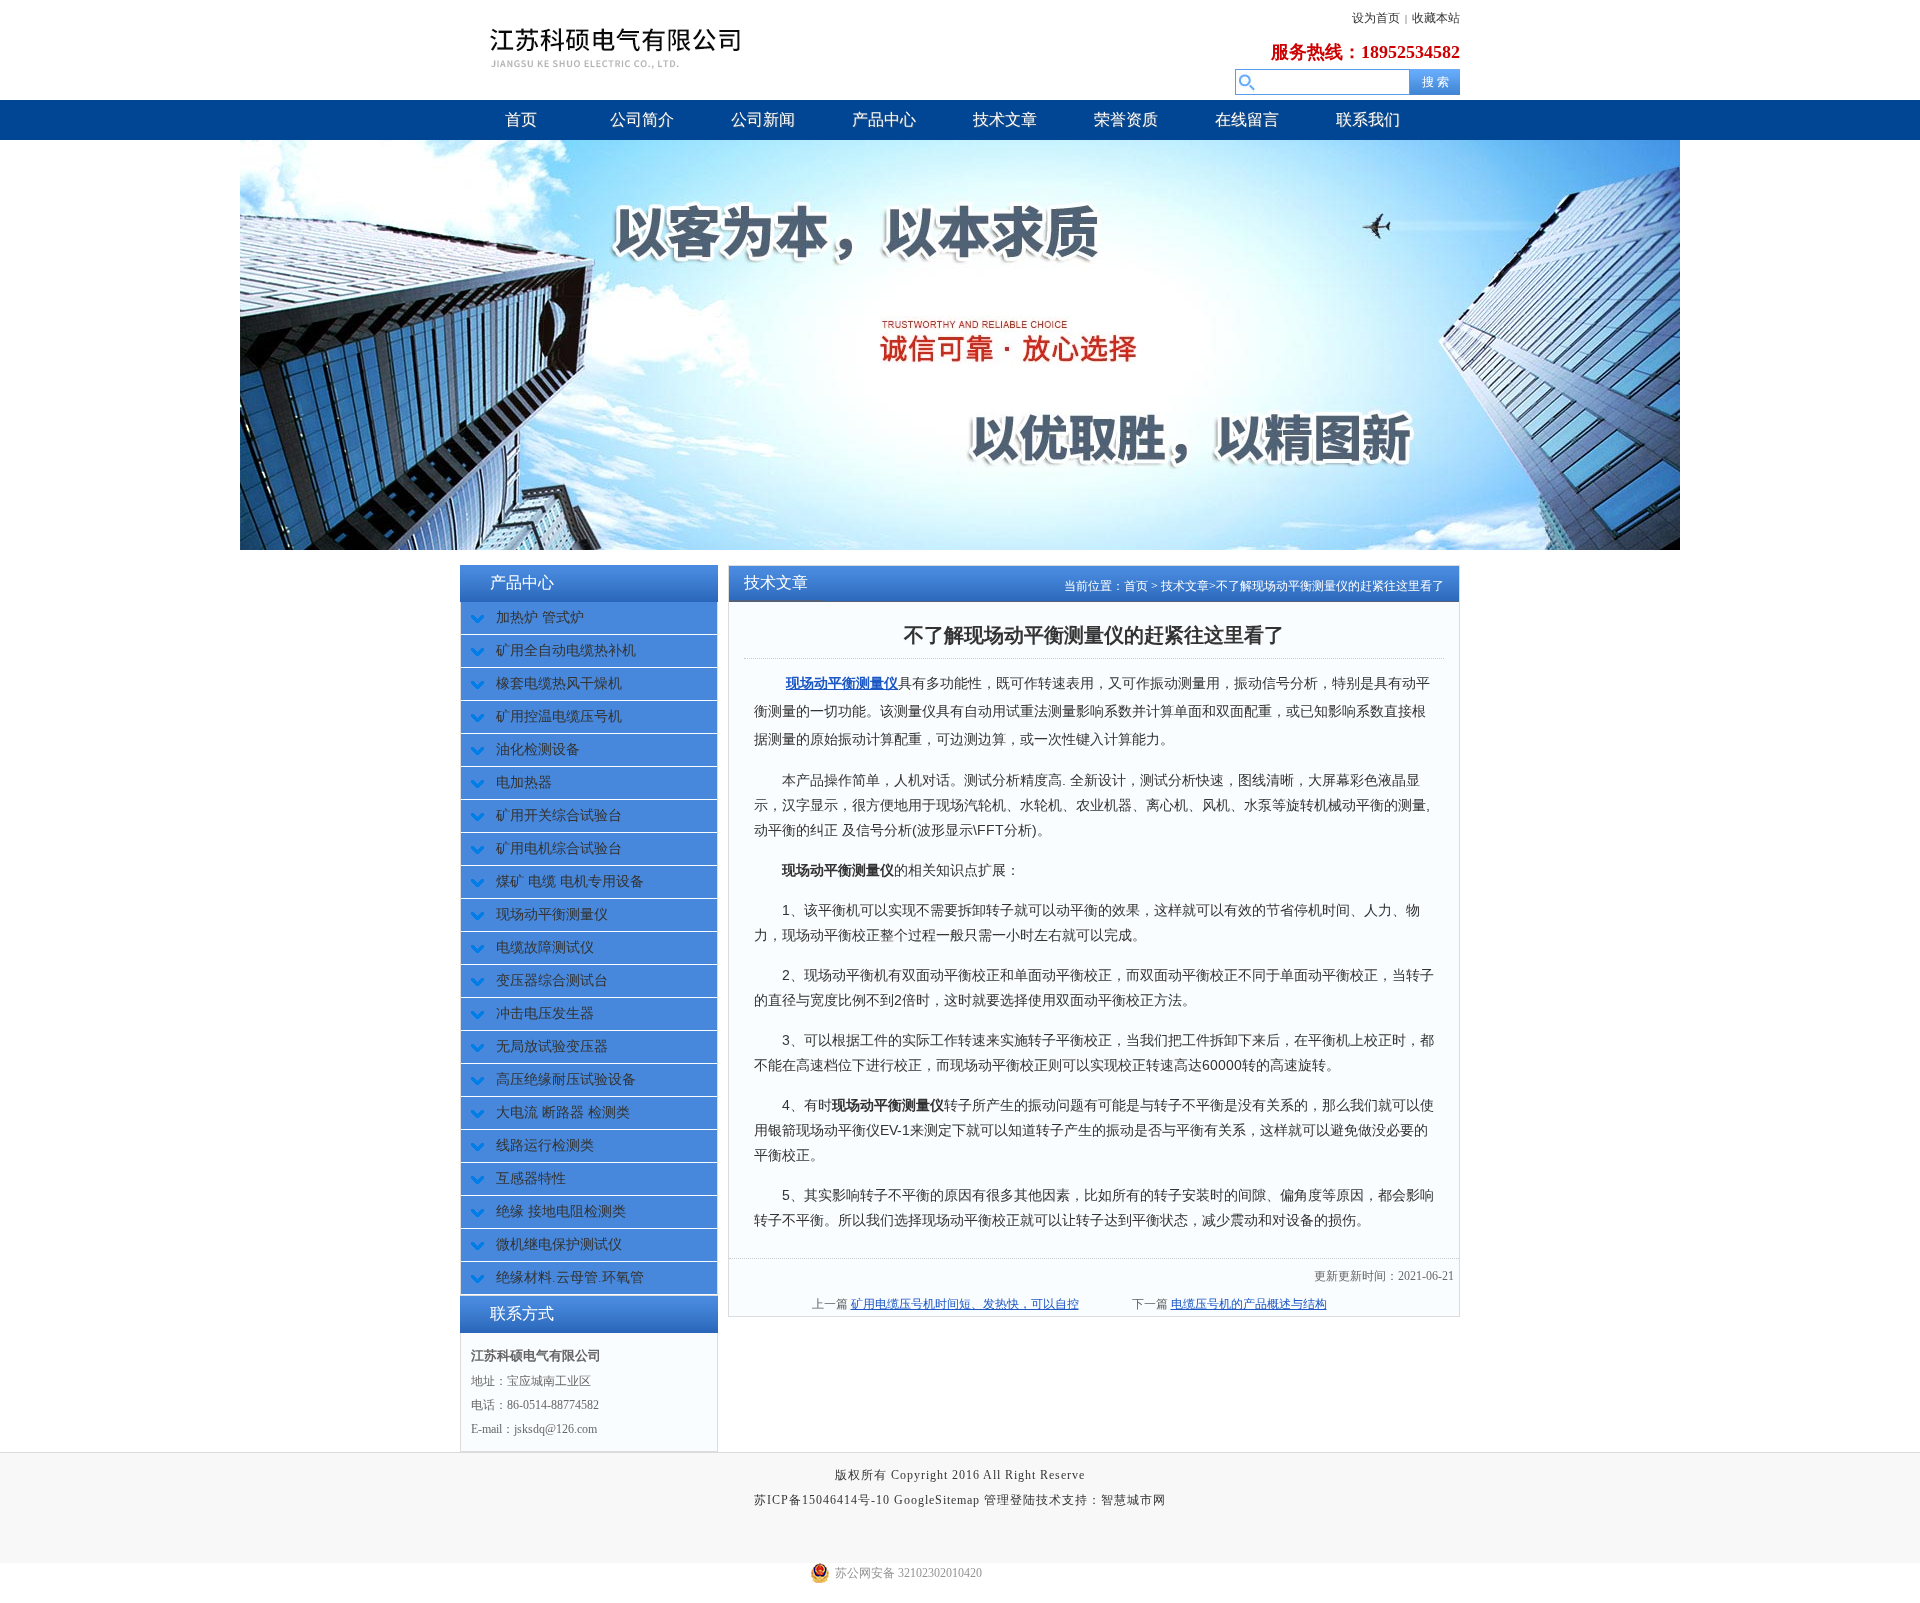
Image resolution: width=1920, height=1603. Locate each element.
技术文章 (1185, 586)
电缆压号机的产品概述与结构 (1249, 1304)
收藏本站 (1436, 18)
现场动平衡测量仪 (842, 683)
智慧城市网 (1133, 1500)
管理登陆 (1010, 1500)
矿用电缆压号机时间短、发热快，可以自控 (965, 1304)
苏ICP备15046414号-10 (822, 1500)
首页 (1136, 586)
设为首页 (1376, 18)
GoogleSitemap (937, 1500)
